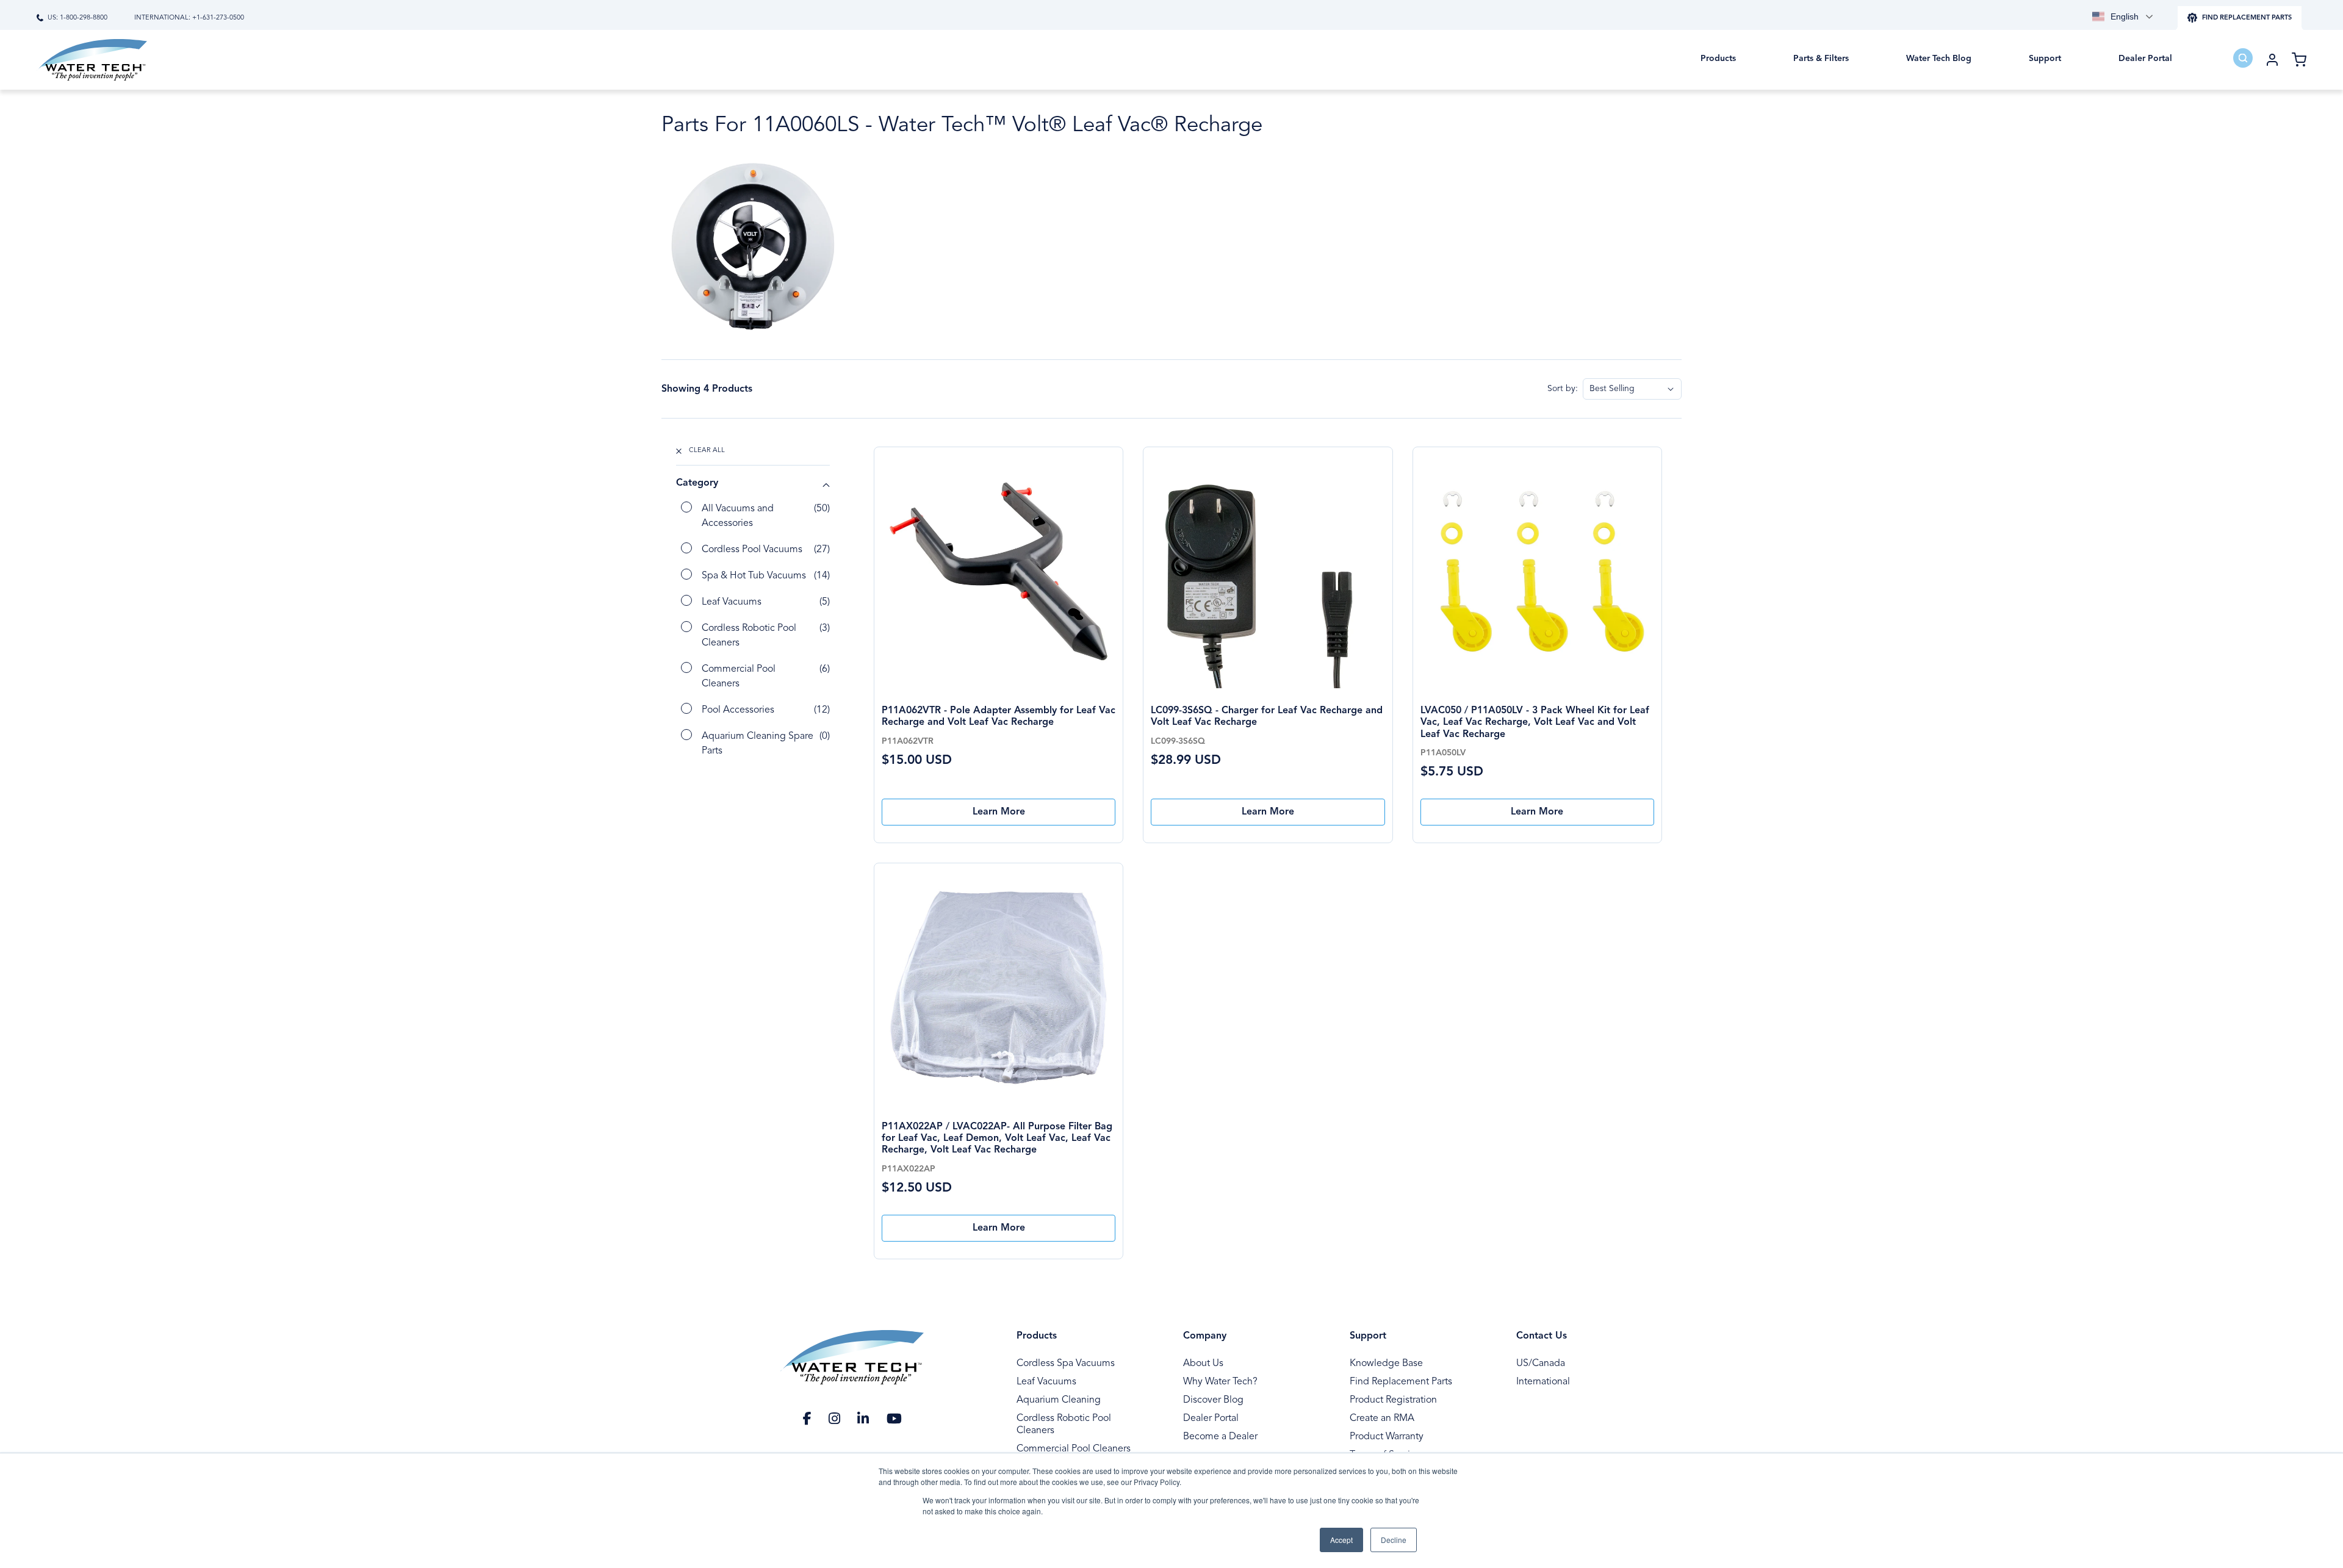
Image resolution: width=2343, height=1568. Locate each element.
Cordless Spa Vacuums (1066, 1364)
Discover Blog (1213, 1400)
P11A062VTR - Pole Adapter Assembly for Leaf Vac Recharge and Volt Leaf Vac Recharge (999, 717)
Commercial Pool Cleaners (1074, 1449)
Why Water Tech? (1220, 1382)
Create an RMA (1382, 1419)
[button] (1718, 67)
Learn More (999, 812)
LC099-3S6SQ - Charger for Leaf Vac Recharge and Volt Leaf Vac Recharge (1267, 717)
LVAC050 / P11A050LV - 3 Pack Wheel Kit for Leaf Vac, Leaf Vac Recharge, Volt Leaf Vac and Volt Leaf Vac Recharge (1535, 723)
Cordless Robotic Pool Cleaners (1064, 1425)
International (1543, 1382)
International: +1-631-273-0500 (189, 18)
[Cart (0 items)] (2299, 60)
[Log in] (2272, 60)
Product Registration (1393, 1400)
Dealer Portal (1211, 1419)
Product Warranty (1387, 1437)
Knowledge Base (1386, 1364)
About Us (1203, 1364)
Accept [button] (1341, 1540)
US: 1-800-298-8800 (77, 18)
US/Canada (1541, 1364)
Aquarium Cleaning (1059, 1400)
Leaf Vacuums (1046, 1382)
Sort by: (1563, 389)
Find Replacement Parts (1401, 1382)
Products (1037, 1336)
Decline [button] (1394, 1540)
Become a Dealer (1220, 1437)
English (2125, 16)
